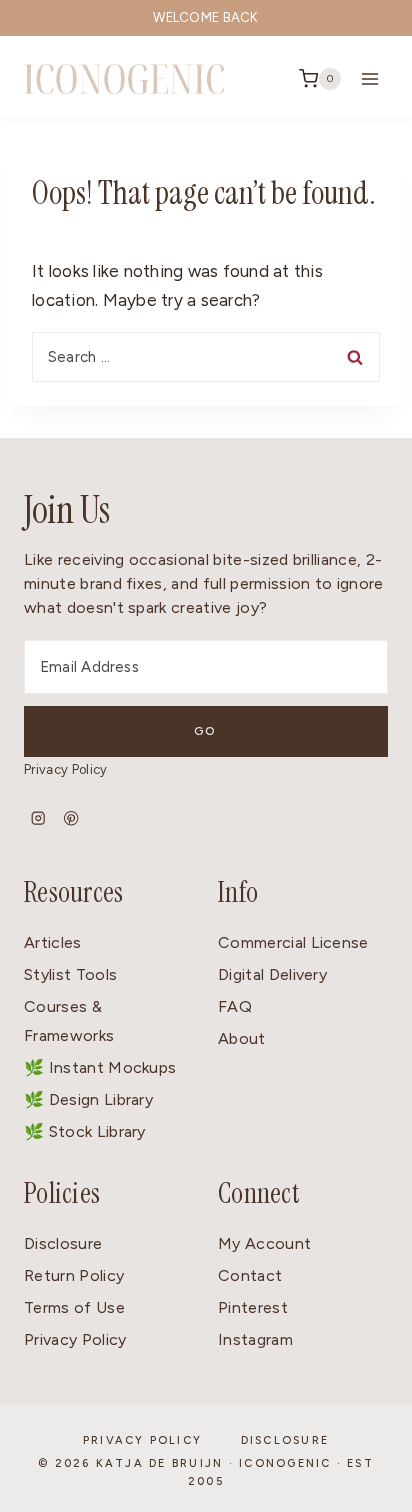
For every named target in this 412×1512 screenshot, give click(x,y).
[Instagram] (38, 818)
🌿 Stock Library (85, 1131)
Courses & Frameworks (69, 1021)
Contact (250, 1275)
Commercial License (293, 942)
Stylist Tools (70, 974)
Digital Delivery (272, 974)
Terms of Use (74, 1307)
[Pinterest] (71, 818)
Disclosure (63, 1243)
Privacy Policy (65, 769)
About (242, 1038)
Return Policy (74, 1275)
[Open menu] (369, 78)
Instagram (255, 1339)
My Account (264, 1243)
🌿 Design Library (88, 1099)
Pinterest (253, 1307)
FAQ (235, 1006)
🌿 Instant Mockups (100, 1067)
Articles (53, 942)
